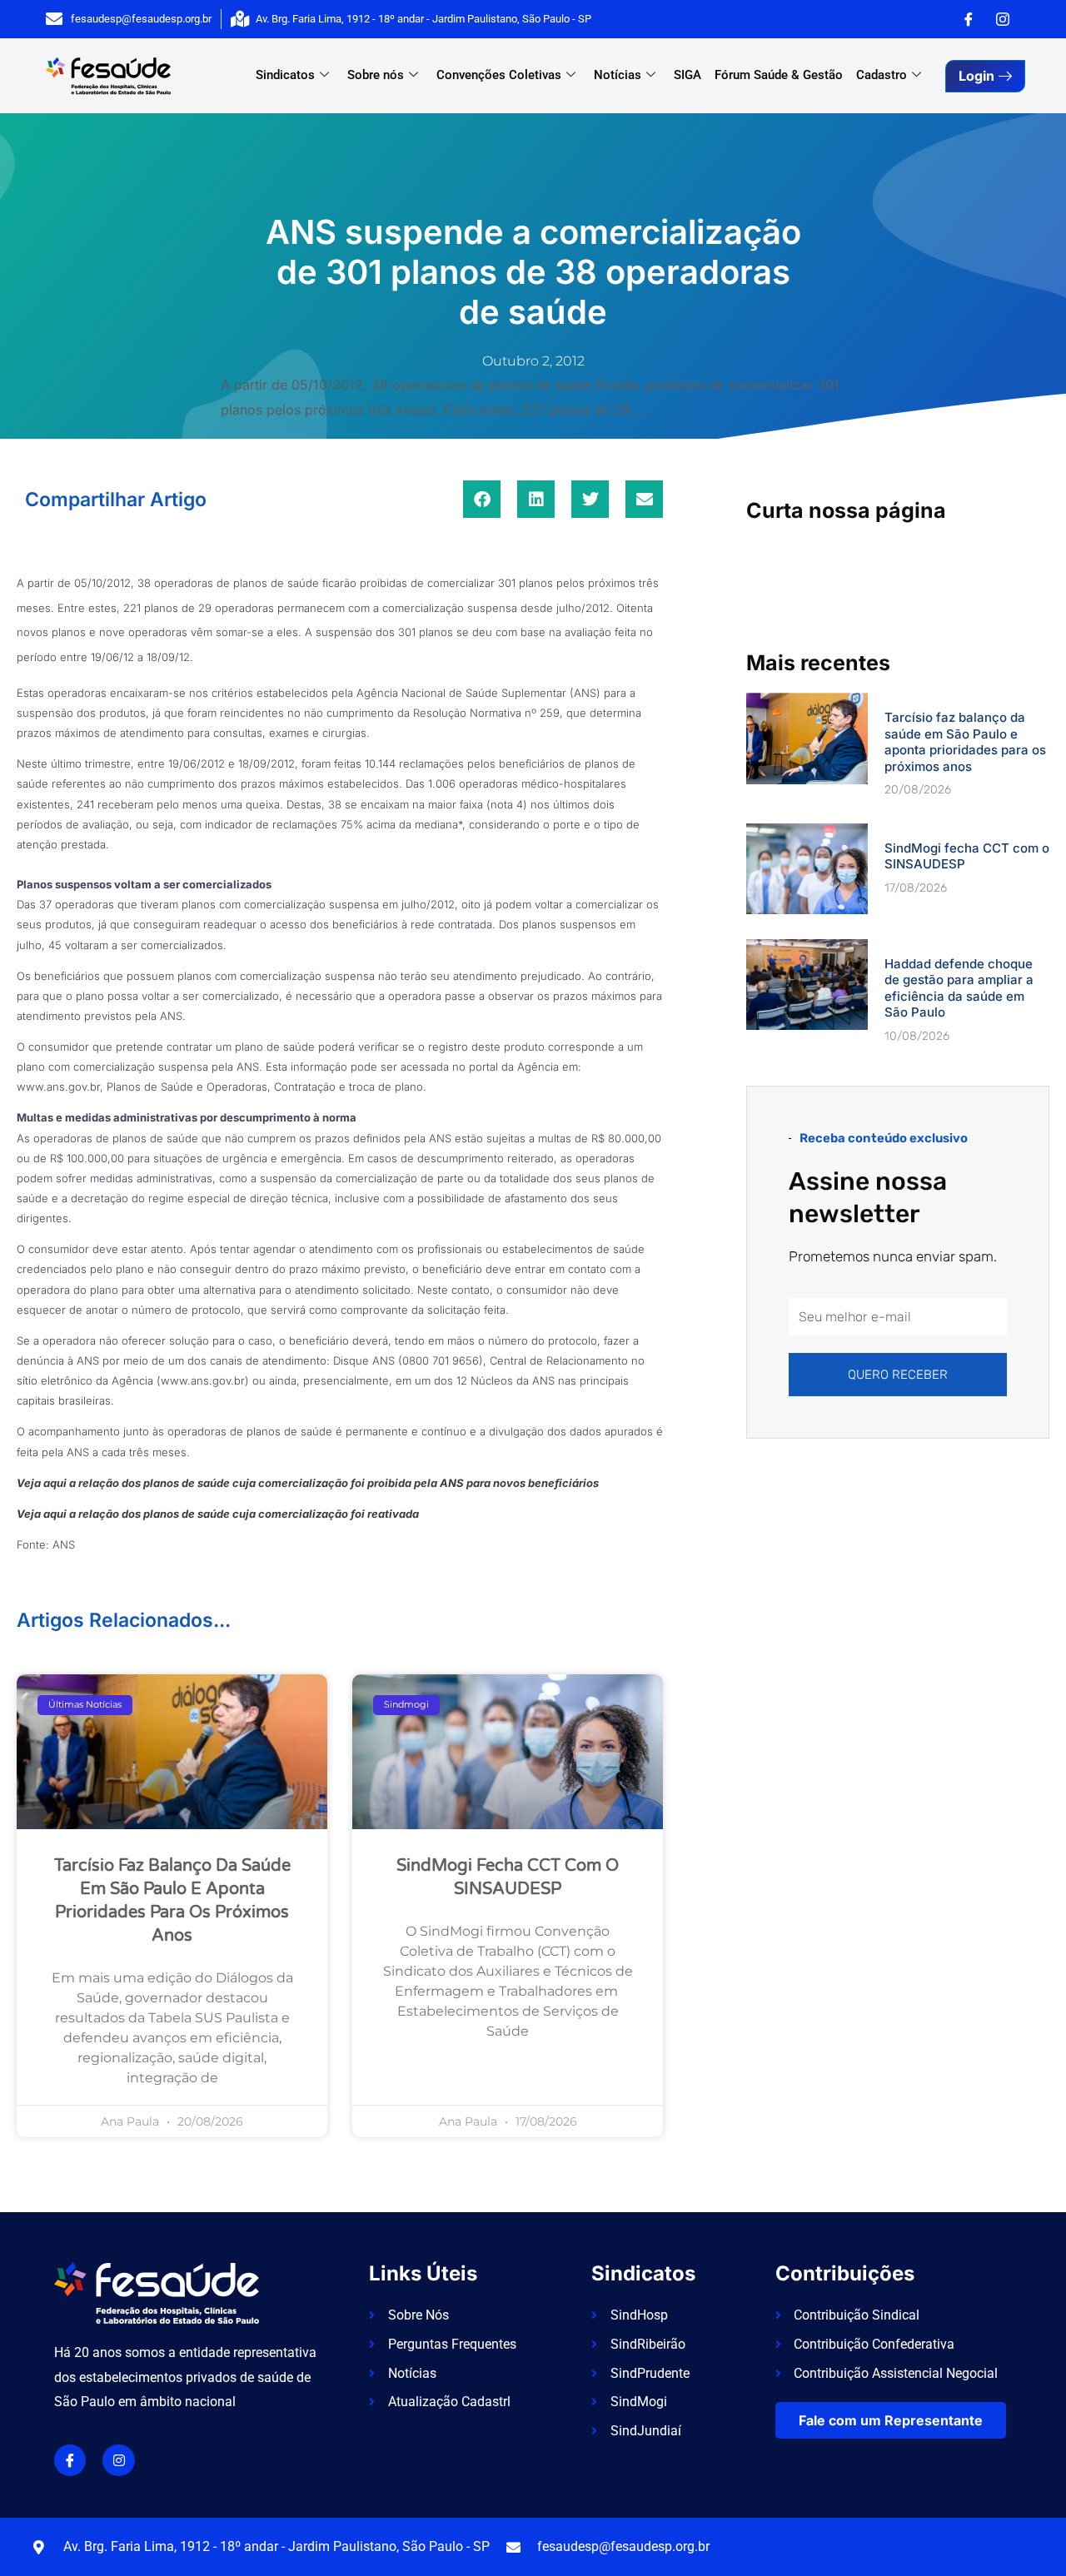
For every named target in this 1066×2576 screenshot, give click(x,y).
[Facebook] (969, 19)
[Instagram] (1003, 19)
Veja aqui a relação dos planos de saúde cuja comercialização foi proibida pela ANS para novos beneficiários (308, 1483)
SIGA (687, 75)
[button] (482, 499)
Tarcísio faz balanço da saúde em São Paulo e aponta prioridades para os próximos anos (965, 742)
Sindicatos (285, 75)
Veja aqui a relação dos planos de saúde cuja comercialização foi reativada (218, 1514)
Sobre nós (376, 75)
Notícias (618, 75)
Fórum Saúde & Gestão (779, 75)
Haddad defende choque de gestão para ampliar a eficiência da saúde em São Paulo (959, 988)
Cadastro (882, 75)
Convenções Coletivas (499, 75)
